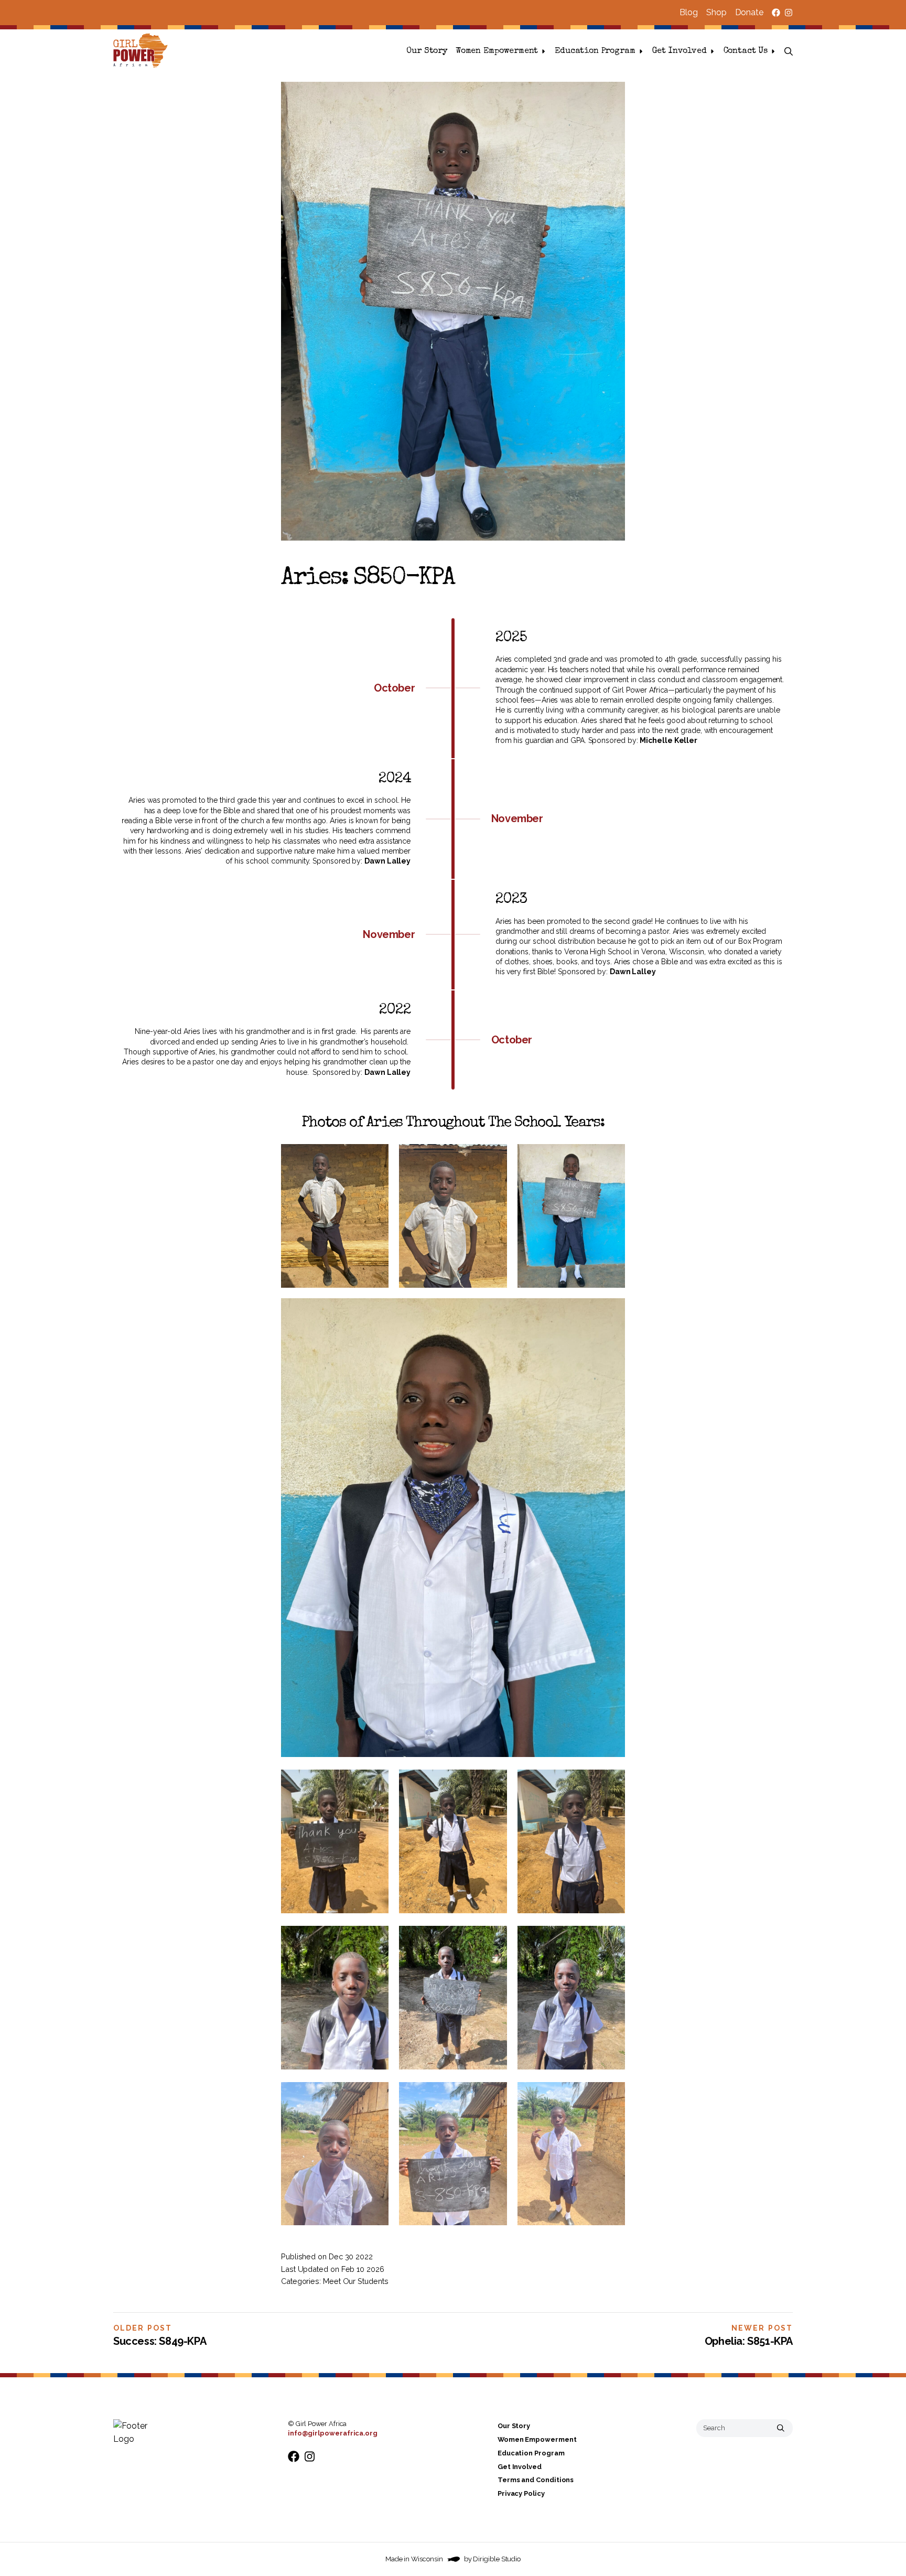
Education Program (595, 51)
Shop (716, 12)
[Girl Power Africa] (143, 51)
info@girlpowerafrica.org (333, 2433)
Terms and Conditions (536, 2480)
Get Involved (679, 51)
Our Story (427, 51)
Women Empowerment (497, 51)
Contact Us (746, 51)
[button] (789, 51)
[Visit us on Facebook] (776, 13)
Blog (689, 12)
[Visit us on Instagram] (789, 13)
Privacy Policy (521, 2493)
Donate (749, 12)
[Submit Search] (781, 2428)
